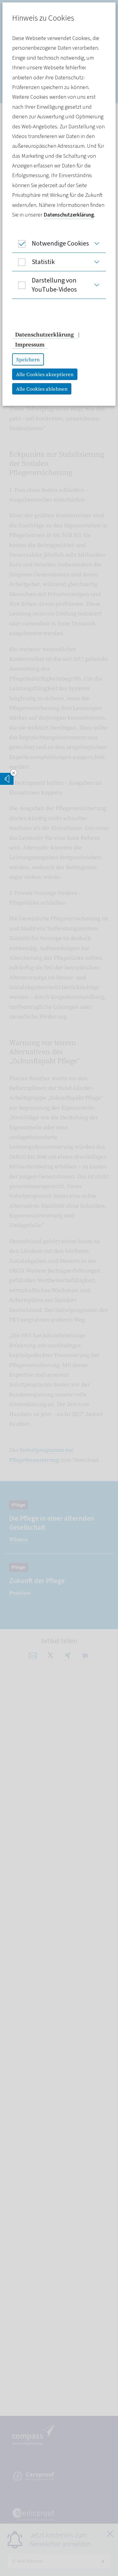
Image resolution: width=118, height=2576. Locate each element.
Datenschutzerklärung (69, 215)
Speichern (28, 359)
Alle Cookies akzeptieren (45, 374)
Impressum (30, 344)
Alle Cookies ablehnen (42, 389)
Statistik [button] (43, 262)
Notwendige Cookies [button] (60, 243)
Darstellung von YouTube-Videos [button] (54, 285)
